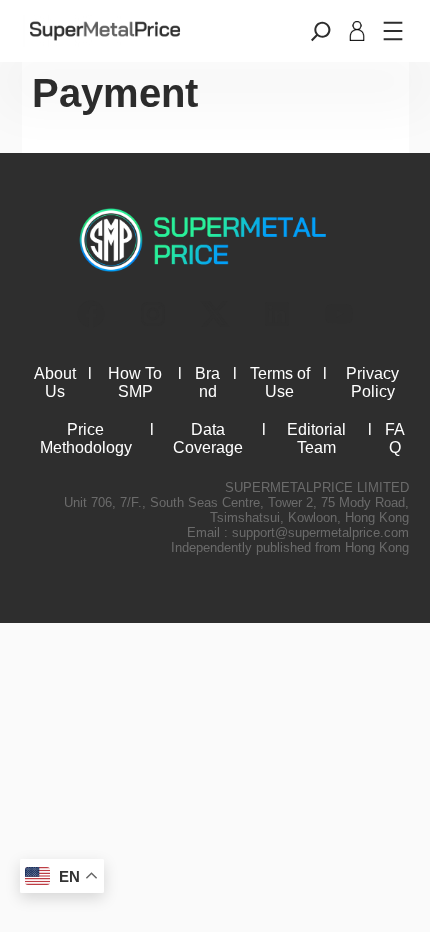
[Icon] (91, 314)
